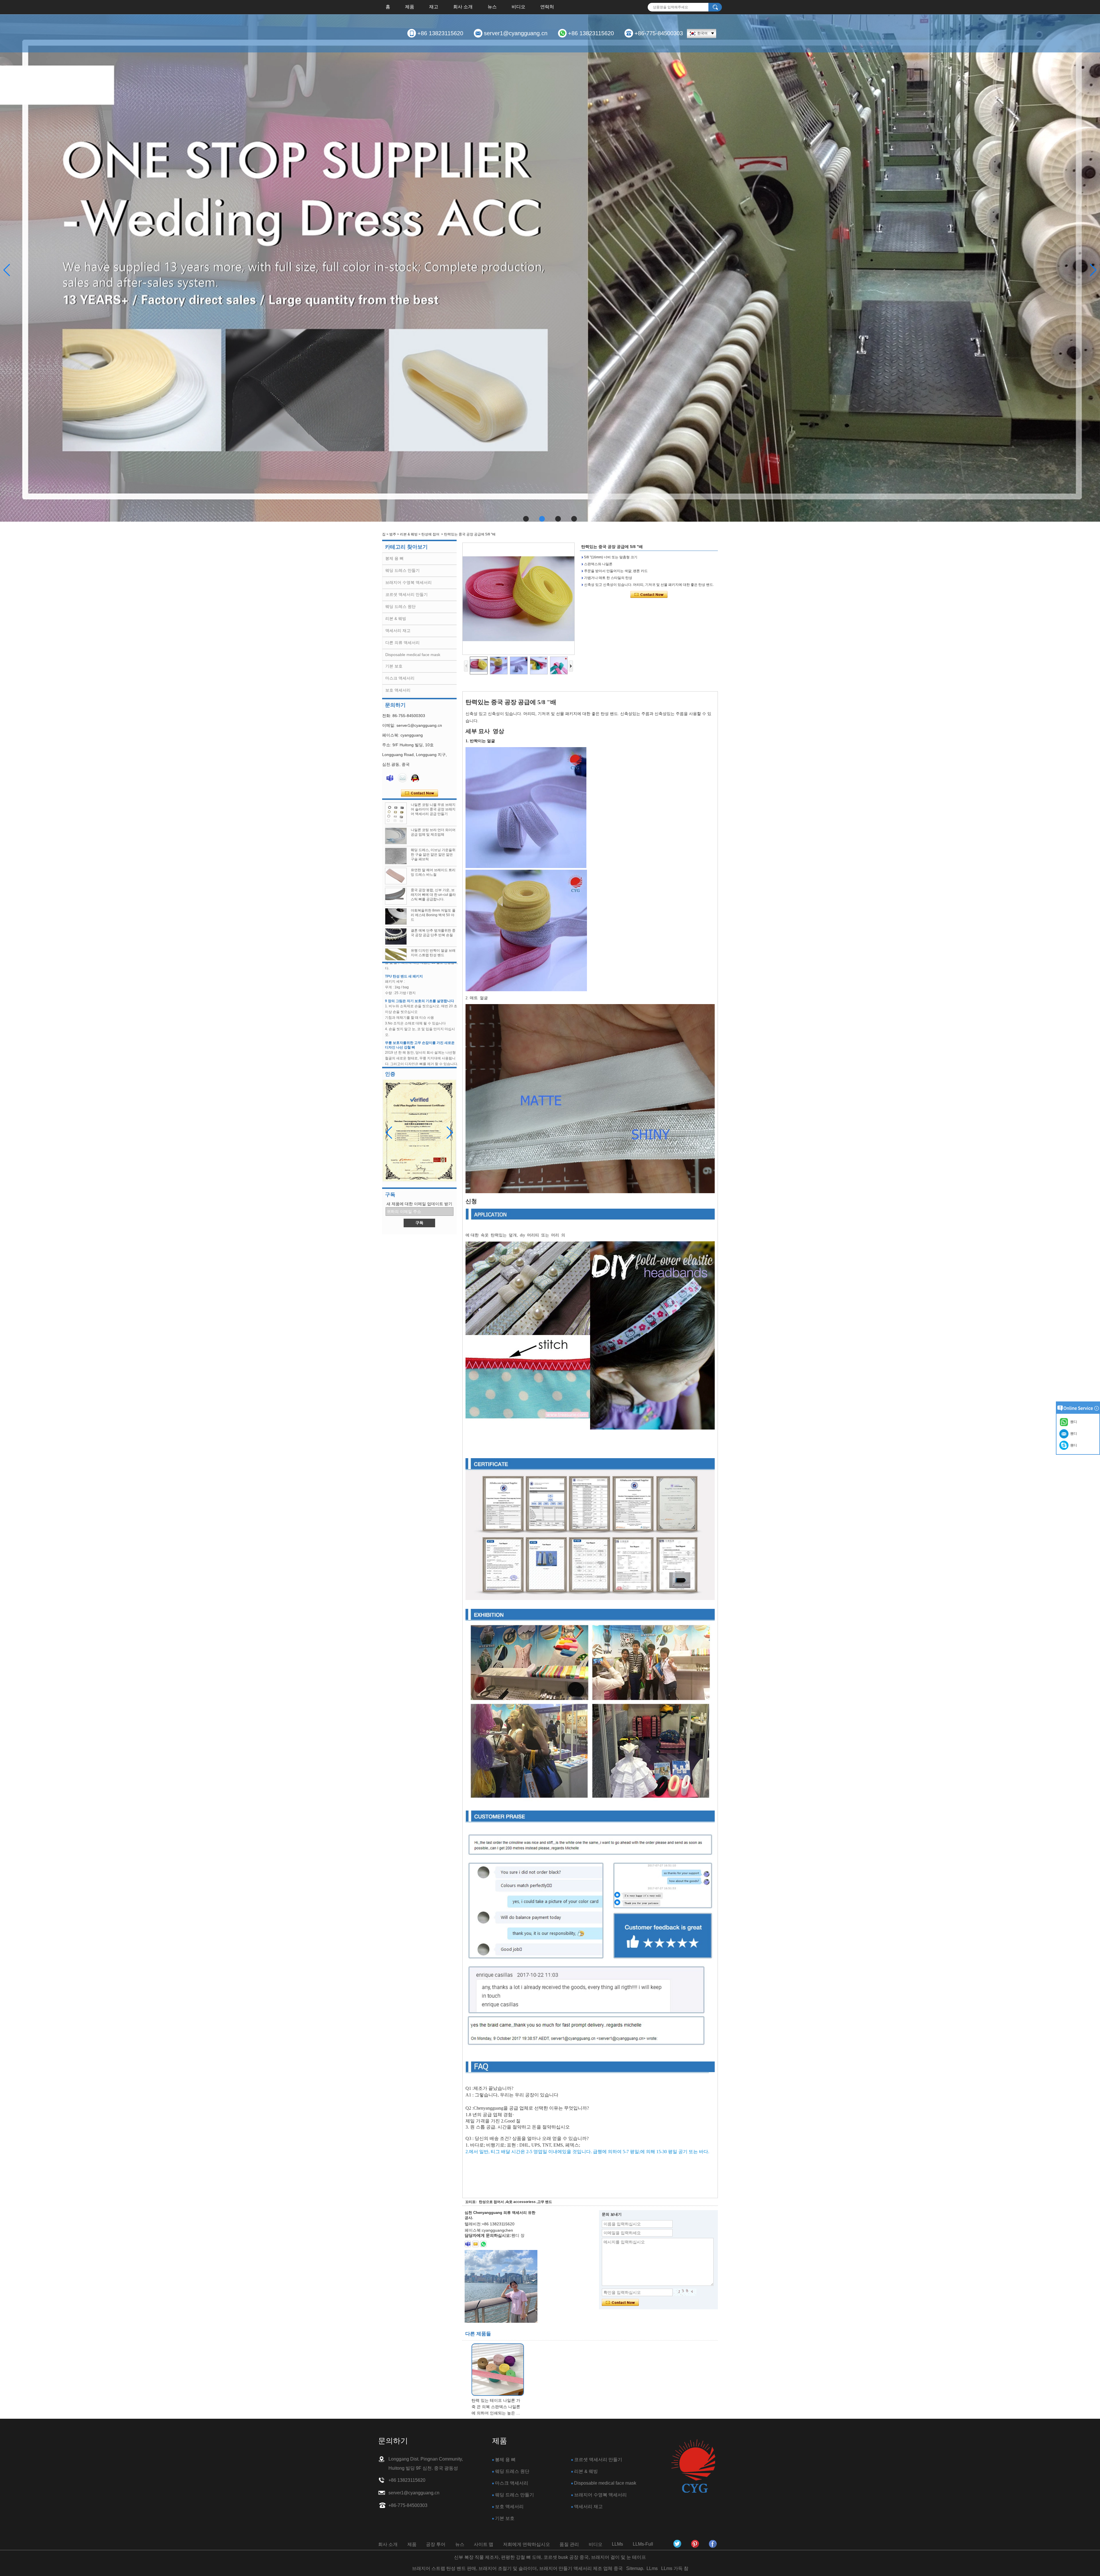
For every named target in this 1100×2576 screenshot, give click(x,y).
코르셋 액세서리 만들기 (406, 594)
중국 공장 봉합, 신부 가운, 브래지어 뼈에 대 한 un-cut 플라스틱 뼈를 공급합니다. (433, 895)
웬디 (1073, 1445)
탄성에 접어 (430, 534)
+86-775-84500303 (659, 33)
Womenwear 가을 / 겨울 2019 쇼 (410, 1065)
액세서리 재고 (398, 631)
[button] (526, 519)
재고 (434, 7)
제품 (410, 7)
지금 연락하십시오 (420, 793)
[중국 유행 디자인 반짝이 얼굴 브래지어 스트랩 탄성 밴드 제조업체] (396, 957)
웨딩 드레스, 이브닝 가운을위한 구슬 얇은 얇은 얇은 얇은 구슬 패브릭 (433, 855)
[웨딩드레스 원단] (550, 268)
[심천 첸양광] (677, 2544)
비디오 (518, 7)
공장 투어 (436, 2544)
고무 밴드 (545, 2202)
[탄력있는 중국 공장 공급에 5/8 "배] (518, 599)
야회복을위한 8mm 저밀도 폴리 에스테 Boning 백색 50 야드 (433, 915)
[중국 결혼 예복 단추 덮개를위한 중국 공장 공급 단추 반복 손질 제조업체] (396, 936)
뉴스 (492, 7)
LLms (652, 2568)
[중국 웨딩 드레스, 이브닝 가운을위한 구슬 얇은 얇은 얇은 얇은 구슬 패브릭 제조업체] (396, 856)
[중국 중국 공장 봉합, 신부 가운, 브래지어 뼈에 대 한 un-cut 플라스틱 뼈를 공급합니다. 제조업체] (396, 896)
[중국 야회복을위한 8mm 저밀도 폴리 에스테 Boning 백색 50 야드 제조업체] (396, 916)
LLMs (617, 2544)
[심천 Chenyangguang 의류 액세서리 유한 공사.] (693, 2466)
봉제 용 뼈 (394, 558)
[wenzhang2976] (695, 2544)
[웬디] (390, 778)
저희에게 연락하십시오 (527, 2544)
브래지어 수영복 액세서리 (408, 582)
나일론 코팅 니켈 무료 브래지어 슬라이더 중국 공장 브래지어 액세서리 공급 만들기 (433, 809)
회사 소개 (463, 7)
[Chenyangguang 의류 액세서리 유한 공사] (713, 2544)
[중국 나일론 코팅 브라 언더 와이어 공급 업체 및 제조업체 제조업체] (396, 836)
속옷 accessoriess (521, 2202)
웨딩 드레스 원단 (400, 606)
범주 (393, 534)
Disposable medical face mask (413, 655)
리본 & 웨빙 (409, 534)
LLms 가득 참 (675, 2568)
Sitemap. (635, 2568)
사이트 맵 (484, 2544)
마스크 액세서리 (400, 678)
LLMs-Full (643, 2544)
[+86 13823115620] (483, 2244)
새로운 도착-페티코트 (401, 1010)
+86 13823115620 (440, 33)
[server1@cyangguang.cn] (476, 2244)
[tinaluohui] (468, 2244)
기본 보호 (394, 666)
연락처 (547, 7)
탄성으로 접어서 (491, 2202)
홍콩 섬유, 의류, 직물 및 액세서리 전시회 (416, 1034)
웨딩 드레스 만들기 (402, 570)
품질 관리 (569, 2544)
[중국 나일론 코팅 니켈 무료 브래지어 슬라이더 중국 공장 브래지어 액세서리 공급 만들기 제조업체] (396, 813)
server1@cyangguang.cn (516, 33)
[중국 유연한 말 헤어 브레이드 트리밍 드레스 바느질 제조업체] (396, 876)
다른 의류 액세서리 (402, 643)
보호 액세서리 (398, 690)
